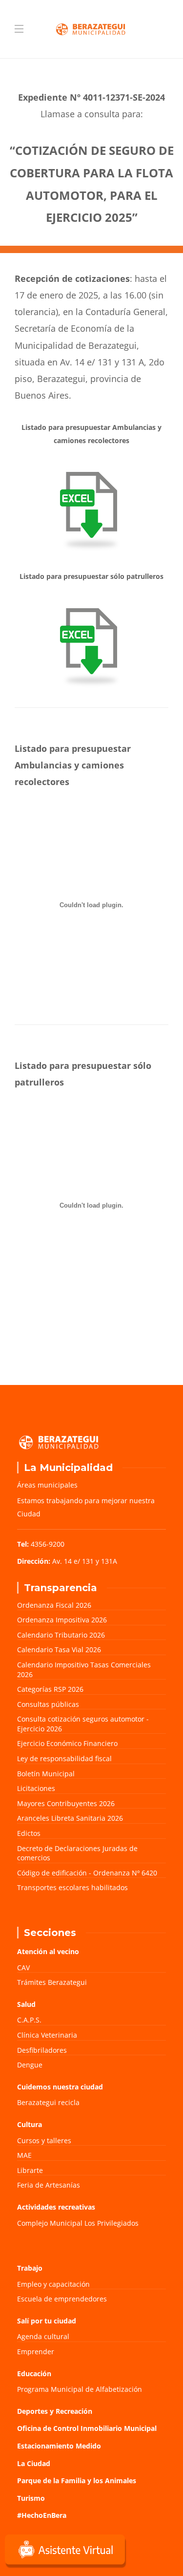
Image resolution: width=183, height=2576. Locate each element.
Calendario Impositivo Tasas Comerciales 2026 (84, 1670)
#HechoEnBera (42, 2515)
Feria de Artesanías (49, 2185)
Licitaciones (36, 1788)
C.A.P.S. (29, 2020)
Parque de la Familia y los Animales (77, 2480)
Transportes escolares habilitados (72, 1887)
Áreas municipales (47, 1485)
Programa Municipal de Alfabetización (80, 2389)
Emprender (36, 2352)
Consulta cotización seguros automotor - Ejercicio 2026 (83, 1724)
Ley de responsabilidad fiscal (64, 1758)
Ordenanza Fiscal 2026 (54, 1605)
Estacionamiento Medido (59, 2446)
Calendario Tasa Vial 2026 (59, 1650)
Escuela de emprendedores (62, 2299)
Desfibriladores (42, 2050)
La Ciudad (34, 2463)
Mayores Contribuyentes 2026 (66, 1803)
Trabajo (30, 2268)
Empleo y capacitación (53, 2284)
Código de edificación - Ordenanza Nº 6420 (87, 1873)
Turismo (31, 2498)
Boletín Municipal (46, 1774)
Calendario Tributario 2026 (61, 1635)
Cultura (30, 2124)
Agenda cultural (43, 2336)
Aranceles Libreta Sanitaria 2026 (70, 1818)
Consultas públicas (48, 1704)
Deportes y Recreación (55, 2411)
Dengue (30, 2065)
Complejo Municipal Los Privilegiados (78, 2223)
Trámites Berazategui (52, 1982)
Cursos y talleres (44, 2140)
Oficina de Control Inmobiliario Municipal (87, 2428)
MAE (24, 2155)
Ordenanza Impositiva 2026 (62, 1620)
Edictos (29, 1833)
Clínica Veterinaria (47, 2035)
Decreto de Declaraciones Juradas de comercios (77, 1853)
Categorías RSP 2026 (50, 1689)
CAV (23, 1968)
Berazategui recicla (48, 2102)
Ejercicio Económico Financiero (67, 1743)
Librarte (30, 2170)
